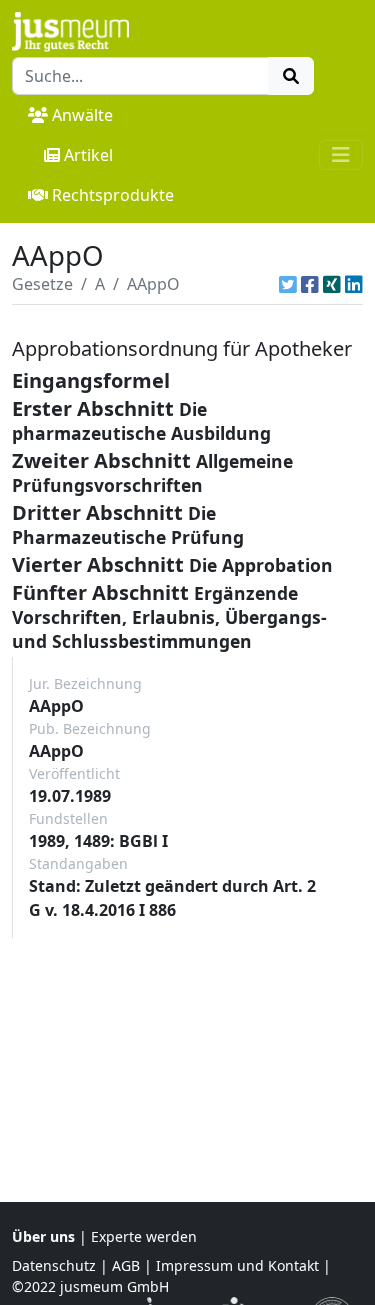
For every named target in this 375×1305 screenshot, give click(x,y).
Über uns (43, 1236)
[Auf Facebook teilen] (310, 284)
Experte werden (144, 1236)
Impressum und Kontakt (237, 1265)
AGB (126, 1265)
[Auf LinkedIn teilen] (354, 284)
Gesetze (42, 284)
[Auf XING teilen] (332, 284)
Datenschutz (54, 1265)
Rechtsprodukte (113, 195)
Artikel (88, 155)
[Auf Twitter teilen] (288, 284)
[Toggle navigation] (341, 155)
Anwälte (82, 115)
